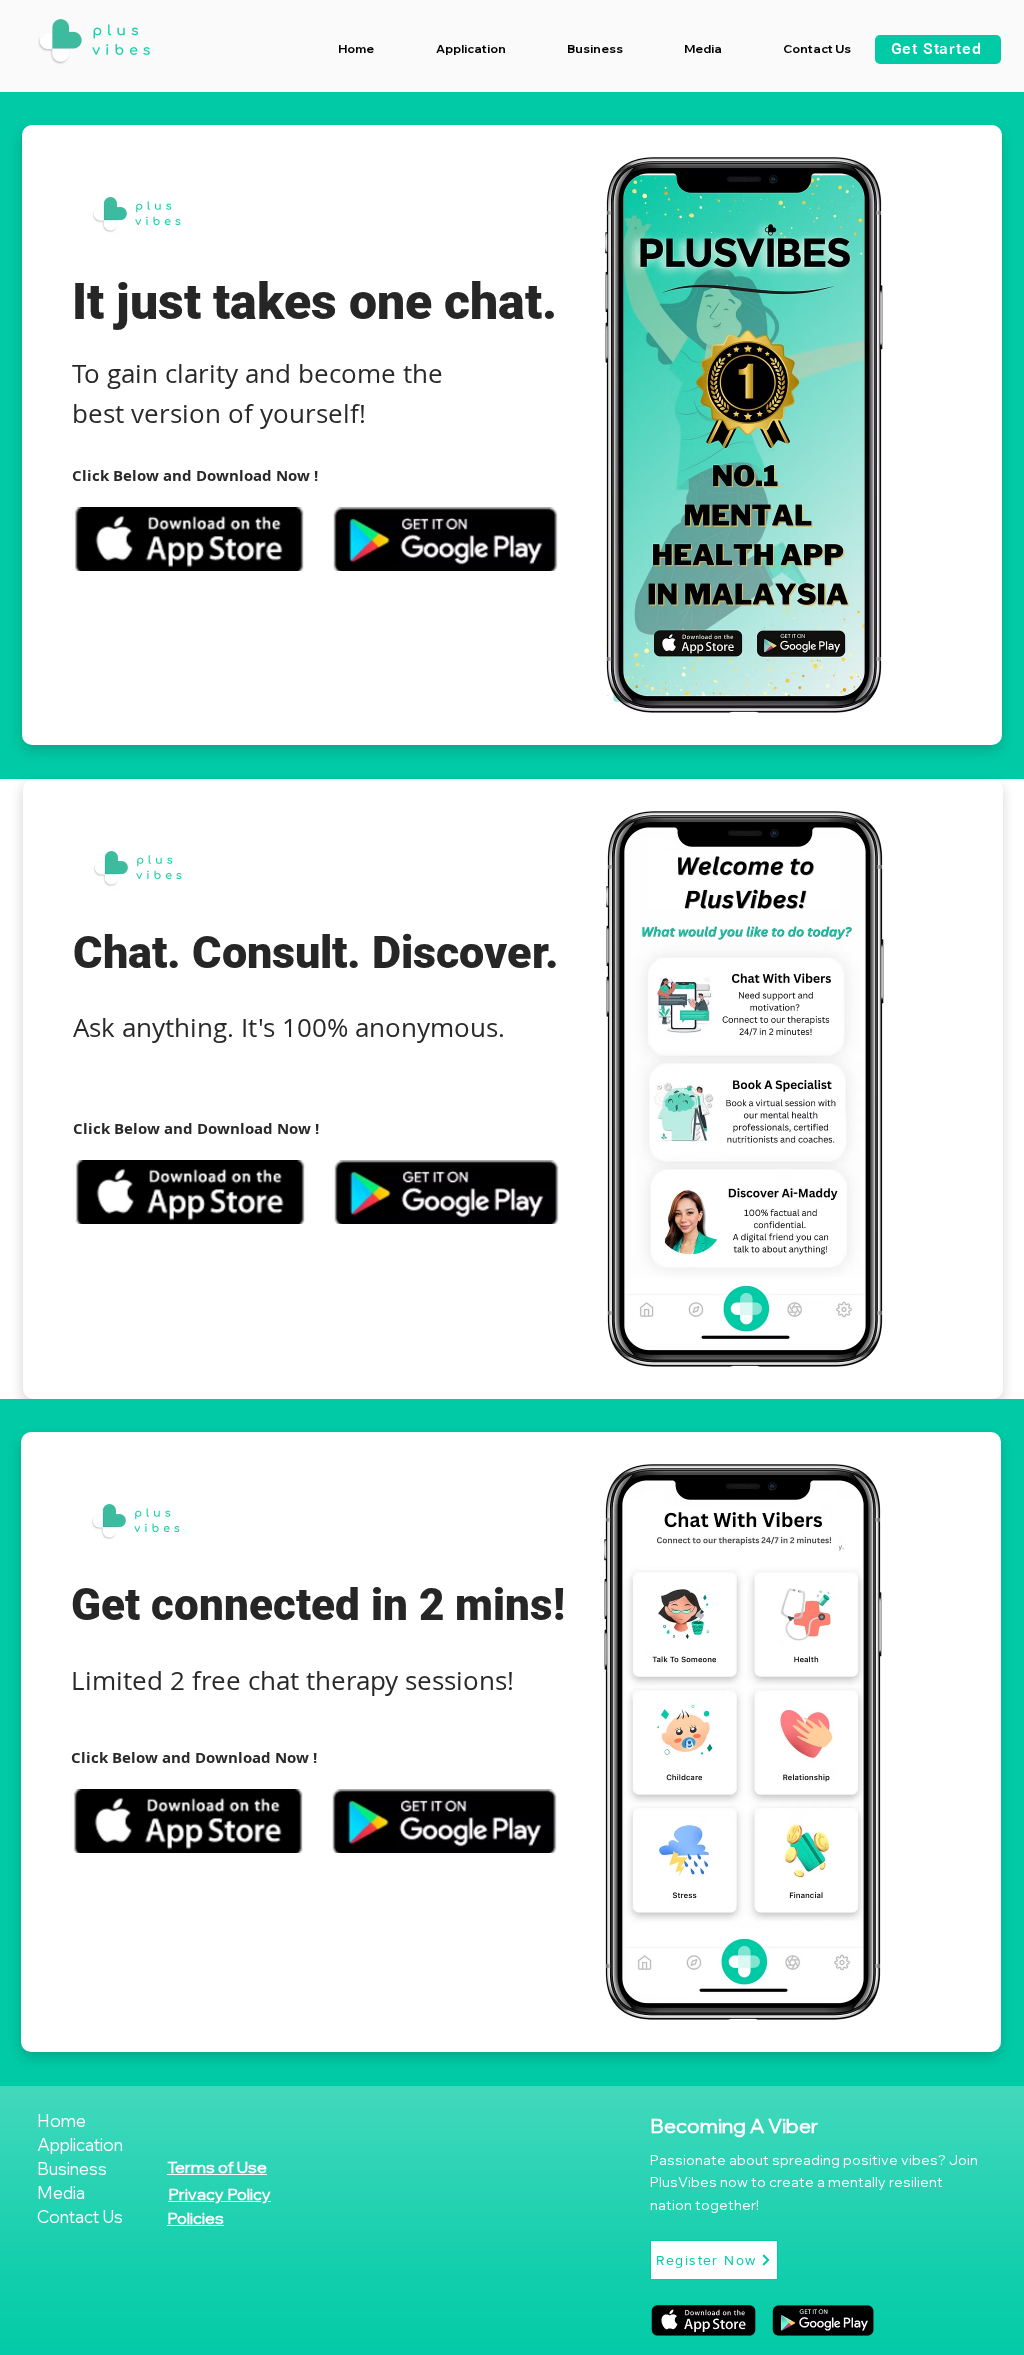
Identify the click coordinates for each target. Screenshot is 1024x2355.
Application (80, 2144)
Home (61, 2120)
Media (61, 2192)
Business (72, 2168)
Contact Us (80, 2216)
